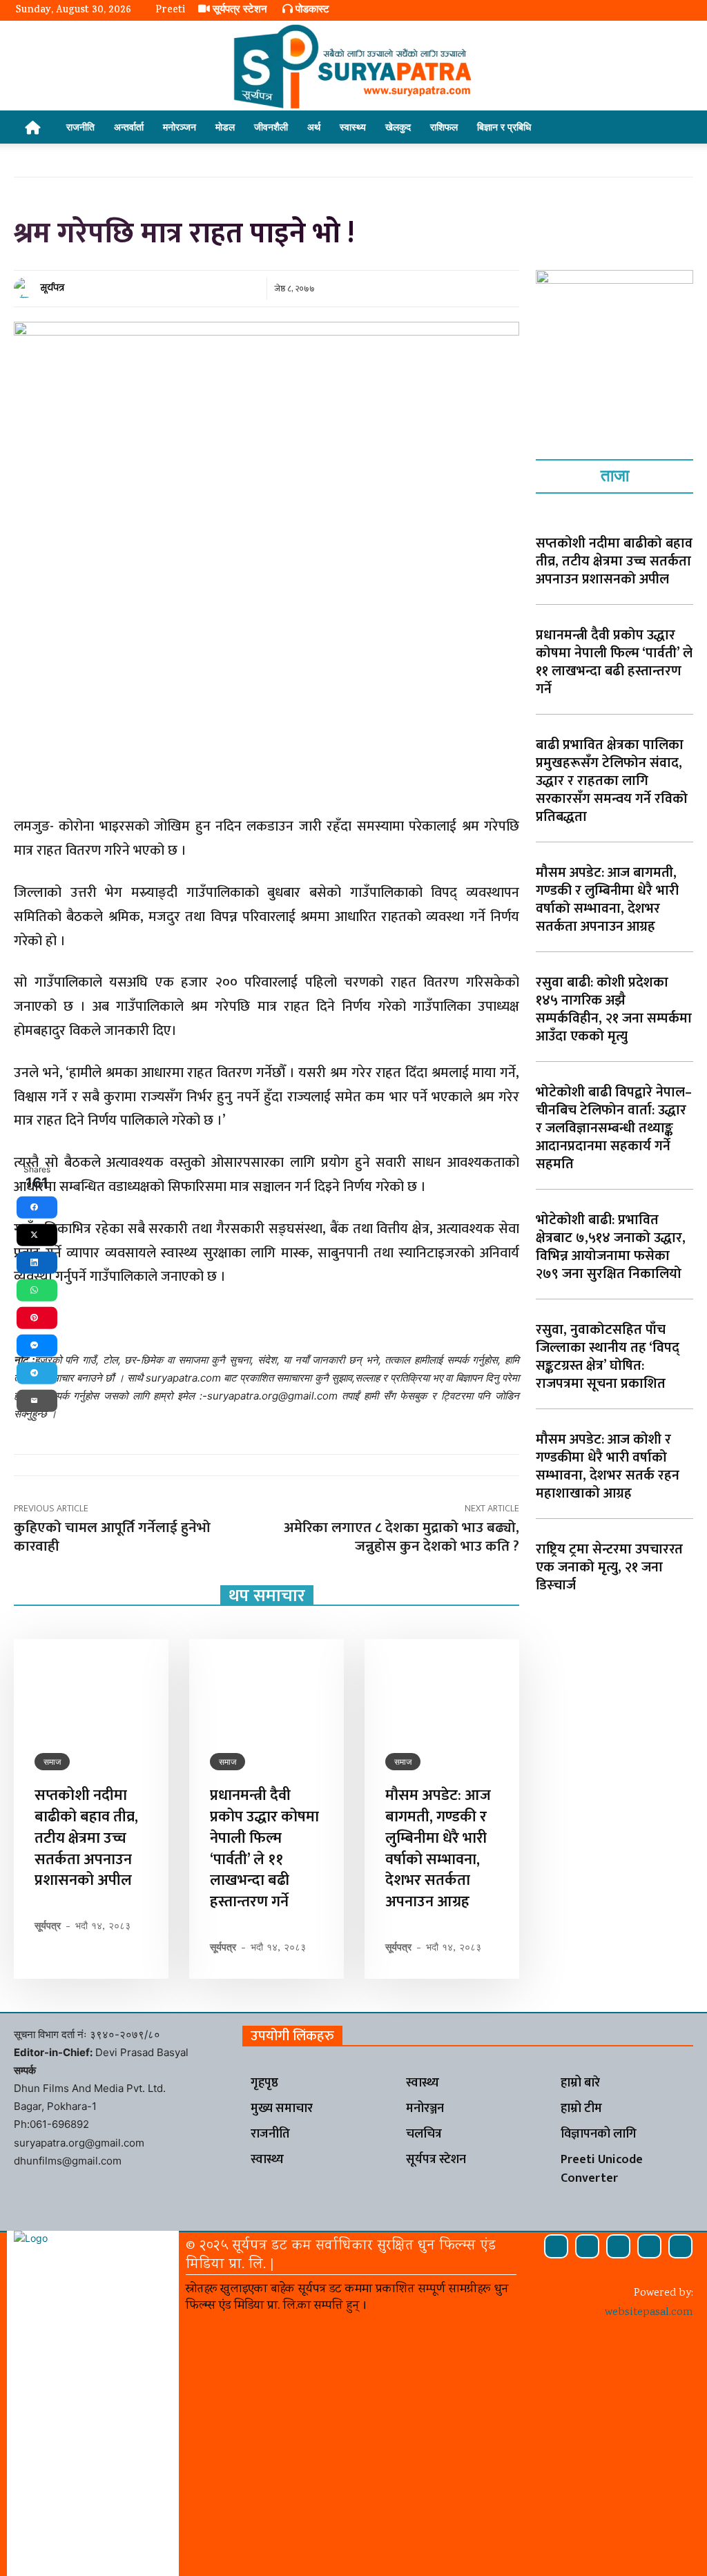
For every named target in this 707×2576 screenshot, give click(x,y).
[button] (675, 128)
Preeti (170, 11)
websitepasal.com (649, 2313)
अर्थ (314, 127)
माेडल (225, 127)
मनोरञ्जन (180, 127)
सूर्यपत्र (52, 288)
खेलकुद (398, 127)
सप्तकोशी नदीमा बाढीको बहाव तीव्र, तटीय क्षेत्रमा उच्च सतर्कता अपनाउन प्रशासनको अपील (86, 1838)
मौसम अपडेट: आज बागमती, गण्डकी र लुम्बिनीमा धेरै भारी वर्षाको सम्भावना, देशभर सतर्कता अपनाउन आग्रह (438, 1849)
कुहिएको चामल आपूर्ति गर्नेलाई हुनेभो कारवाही (112, 1537)
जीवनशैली (271, 127)
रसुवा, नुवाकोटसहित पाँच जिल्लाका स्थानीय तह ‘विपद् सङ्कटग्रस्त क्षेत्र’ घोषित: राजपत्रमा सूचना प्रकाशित (608, 1357)
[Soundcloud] (587, 2246)
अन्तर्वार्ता (129, 127)
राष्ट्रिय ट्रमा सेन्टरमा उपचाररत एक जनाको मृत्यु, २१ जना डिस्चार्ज (609, 1567)
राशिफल (444, 127)
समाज (52, 1762)
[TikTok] (618, 2246)
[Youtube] (680, 2246)
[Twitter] (649, 2246)
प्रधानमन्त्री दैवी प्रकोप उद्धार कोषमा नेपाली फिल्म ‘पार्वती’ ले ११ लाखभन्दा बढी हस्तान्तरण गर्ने (264, 1849)
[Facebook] (556, 2246)
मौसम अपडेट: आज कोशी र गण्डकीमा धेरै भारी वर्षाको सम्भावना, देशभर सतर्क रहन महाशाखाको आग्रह (608, 1466)
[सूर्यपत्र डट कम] (353, 66)
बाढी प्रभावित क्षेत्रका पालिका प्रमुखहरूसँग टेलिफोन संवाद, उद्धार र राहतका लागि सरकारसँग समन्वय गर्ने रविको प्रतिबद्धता (612, 781)
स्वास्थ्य (353, 127)
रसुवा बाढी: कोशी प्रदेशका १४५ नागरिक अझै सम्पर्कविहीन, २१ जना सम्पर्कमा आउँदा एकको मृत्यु (614, 1009)
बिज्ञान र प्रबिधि (504, 127)
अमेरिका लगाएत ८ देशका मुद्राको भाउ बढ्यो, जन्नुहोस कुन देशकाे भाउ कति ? (401, 1537)
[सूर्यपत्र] (26, 288)
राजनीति (80, 127)
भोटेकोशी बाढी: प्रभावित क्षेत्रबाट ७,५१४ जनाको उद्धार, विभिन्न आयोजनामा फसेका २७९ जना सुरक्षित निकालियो (611, 1247)
